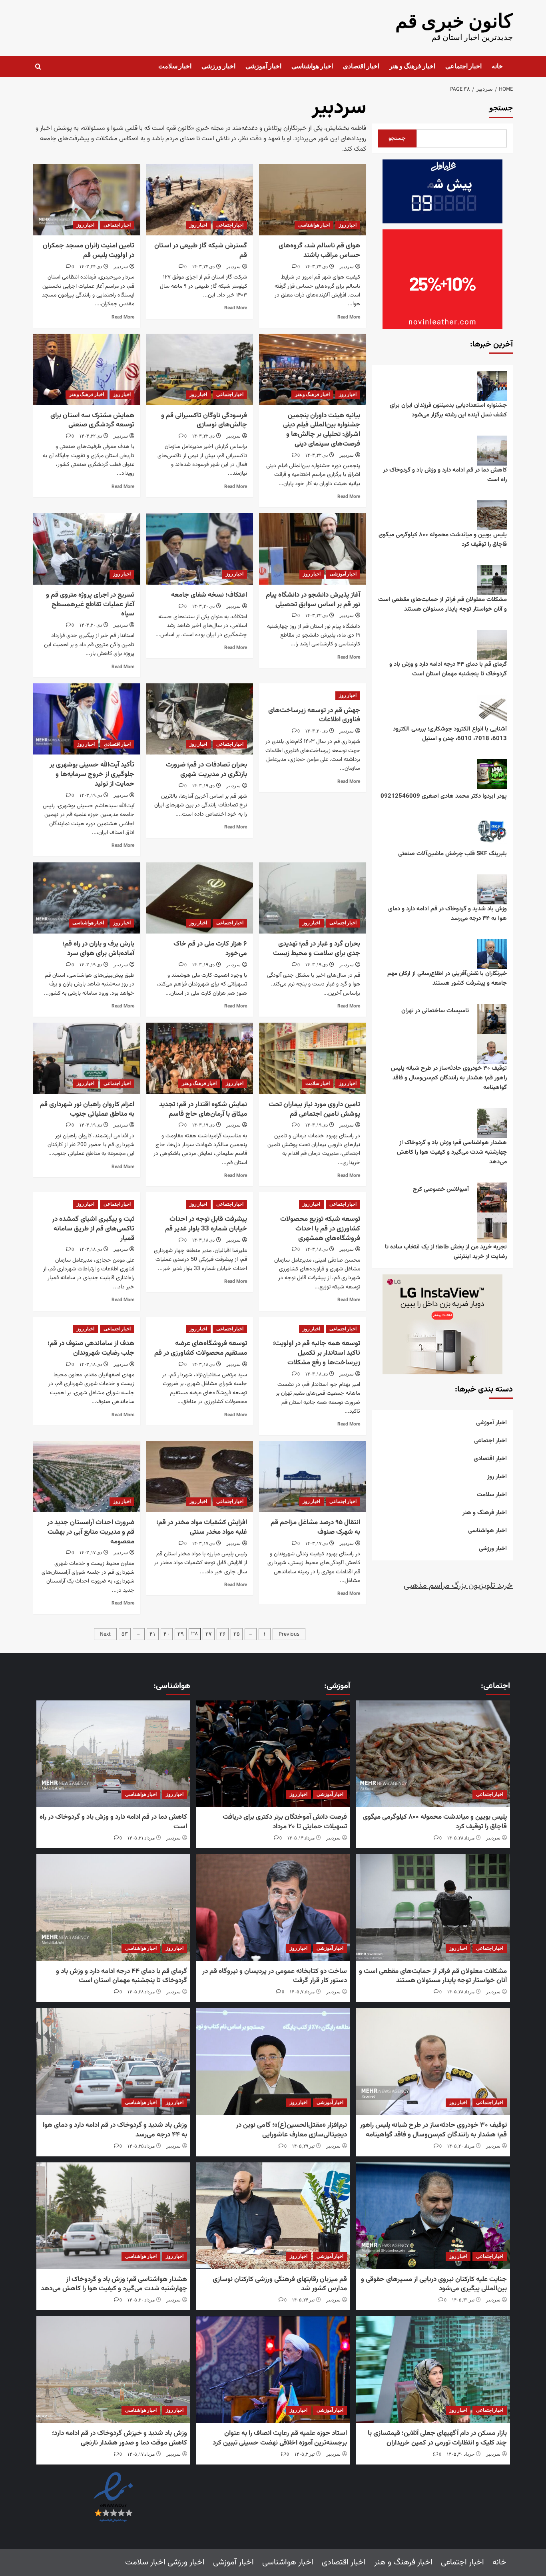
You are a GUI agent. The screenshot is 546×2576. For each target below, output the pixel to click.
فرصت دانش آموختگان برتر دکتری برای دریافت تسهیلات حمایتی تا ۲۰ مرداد (285, 1822)
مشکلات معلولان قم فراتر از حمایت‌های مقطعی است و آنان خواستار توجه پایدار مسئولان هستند (442, 604)
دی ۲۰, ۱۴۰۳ (203, 606)
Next (105, 1634)
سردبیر (347, 267)
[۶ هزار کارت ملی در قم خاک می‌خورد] (200, 898)
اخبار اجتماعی (463, 66)
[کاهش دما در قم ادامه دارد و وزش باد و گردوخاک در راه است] (113, 1754)
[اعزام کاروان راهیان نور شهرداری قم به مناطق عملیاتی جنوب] (87, 1058)
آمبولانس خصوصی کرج (441, 1189)
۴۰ (167, 1634)
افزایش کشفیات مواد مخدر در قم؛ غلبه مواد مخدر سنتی (202, 1527)
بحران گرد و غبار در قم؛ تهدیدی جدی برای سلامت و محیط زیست (317, 949)
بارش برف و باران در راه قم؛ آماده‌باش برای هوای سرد (98, 949)
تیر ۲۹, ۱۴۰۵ (303, 2146)
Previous (289, 1634)
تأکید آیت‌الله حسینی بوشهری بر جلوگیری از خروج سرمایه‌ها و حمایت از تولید (92, 774)
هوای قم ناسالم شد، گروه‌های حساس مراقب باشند (319, 251)
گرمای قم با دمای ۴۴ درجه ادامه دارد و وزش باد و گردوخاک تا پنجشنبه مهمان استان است (448, 669)
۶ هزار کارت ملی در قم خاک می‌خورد (210, 949)
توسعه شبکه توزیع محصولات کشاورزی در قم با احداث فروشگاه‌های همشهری (320, 1229)
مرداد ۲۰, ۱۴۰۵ (461, 2146)
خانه (497, 66)
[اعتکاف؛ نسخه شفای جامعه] (200, 549)
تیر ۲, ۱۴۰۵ (304, 2454)
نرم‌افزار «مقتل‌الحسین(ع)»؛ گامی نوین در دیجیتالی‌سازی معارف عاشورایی (291, 2130)
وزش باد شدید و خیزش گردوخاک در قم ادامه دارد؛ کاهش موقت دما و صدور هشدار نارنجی (120, 2438)
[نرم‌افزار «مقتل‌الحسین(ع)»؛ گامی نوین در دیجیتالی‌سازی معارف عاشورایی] (273, 2061)
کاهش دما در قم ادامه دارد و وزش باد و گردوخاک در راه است (445, 475)
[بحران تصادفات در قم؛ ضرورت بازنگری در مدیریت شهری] (200, 719)
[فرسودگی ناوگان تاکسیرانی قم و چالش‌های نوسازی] (200, 369)
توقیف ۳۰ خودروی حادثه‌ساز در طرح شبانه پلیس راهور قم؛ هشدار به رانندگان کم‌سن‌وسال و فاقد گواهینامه (449, 1078)
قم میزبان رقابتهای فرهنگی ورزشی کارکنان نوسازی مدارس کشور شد (280, 2284)
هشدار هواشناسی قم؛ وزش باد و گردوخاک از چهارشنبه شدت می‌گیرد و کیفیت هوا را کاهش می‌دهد (452, 1152)
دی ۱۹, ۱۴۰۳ (203, 786)
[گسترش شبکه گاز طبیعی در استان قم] (200, 200)
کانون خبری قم (454, 22)
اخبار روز (348, 225)
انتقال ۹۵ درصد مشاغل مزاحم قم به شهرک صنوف (315, 1527)
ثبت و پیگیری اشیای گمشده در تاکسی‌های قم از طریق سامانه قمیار (93, 1229)
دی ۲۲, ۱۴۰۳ (316, 455)
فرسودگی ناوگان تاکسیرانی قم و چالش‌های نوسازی (204, 420)
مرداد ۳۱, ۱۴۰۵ (141, 1838)
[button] (38, 67)
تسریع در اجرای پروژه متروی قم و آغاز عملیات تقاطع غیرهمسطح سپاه (90, 605)
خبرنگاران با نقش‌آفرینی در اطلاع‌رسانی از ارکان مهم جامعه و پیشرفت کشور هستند (447, 978)
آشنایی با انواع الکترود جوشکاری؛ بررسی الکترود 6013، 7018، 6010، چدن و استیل (450, 734)
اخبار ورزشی (218, 66)
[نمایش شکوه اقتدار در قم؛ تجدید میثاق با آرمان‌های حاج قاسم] (200, 1058)
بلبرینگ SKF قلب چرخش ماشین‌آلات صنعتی (452, 854)
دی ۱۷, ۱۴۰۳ (316, 1544)
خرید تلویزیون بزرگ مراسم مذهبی (458, 1586)
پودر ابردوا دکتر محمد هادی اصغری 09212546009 (444, 796)
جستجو (501, 108)
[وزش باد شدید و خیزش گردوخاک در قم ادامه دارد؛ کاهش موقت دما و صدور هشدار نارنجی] (113, 2370)
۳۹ (181, 1634)
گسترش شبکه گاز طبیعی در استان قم (201, 251)
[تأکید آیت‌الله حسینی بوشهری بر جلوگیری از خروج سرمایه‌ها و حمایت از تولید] (87, 719)
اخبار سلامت (175, 66)
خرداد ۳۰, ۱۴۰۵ (460, 2454)
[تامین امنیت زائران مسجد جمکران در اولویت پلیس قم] (87, 200)
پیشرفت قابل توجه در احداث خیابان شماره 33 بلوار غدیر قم (206, 1224)
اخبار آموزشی (263, 66)
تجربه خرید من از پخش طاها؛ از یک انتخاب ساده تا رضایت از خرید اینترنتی (446, 1252)
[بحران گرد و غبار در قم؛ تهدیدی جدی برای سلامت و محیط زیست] (312, 898)
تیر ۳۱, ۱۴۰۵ (463, 2300)
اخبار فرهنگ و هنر (412, 66)
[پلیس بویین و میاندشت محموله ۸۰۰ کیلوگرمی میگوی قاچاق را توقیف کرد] (433, 1754)
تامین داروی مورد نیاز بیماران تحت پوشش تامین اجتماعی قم (314, 1109)
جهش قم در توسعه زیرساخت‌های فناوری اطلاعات (314, 715)
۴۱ (153, 1634)
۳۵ (237, 1634)
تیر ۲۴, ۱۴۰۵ (303, 2300)
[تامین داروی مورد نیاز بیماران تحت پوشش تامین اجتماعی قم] (312, 1058)
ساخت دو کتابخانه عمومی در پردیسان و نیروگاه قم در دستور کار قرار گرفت (275, 1976)
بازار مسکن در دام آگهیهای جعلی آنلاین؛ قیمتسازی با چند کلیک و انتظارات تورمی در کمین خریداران (437, 2438)
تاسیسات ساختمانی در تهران (435, 1011)
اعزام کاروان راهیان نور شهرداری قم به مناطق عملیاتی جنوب (87, 1109)
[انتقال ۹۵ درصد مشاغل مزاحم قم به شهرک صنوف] (312, 1477)
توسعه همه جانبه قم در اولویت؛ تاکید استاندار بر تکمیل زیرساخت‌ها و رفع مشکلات (317, 1353)
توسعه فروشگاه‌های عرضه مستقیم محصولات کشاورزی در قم (201, 1348)
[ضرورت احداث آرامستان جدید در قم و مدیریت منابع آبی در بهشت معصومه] (87, 1477)
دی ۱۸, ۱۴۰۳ (316, 1249)
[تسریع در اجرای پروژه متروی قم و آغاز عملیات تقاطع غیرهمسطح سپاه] (87, 549)
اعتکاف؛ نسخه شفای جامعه (209, 595)
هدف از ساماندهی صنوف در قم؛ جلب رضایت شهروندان (91, 1348)
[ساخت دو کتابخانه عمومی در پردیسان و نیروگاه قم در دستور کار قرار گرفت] (273, 1908)
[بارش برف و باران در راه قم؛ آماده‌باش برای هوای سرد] (87, 898)
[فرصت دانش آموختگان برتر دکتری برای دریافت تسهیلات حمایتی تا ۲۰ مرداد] (273, 1754)
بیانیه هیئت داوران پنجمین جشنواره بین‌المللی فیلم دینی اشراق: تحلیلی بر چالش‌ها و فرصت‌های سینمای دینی (322, 430)
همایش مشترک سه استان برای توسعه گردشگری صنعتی (92, 420)
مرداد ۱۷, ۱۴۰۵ (141, 2454)
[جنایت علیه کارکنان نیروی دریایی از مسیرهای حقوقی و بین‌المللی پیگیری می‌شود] (433, 2216)
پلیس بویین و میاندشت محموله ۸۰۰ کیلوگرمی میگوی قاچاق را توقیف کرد (443, 540)
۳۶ (223, 1634)
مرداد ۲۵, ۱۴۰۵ (141, 2146)
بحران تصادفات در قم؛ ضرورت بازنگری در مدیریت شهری (206, 770)
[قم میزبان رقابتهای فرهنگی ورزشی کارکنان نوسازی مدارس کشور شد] (273, 2216)
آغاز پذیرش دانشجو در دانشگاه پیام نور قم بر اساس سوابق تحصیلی (313, 600)
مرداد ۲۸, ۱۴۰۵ (461, 1838)
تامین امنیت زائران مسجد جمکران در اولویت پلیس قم (89, 251)
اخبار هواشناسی (312, 66)
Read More (349, 317)
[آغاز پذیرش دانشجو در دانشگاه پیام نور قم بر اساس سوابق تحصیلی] (312, 549)
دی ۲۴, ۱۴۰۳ (316, 267)
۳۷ (209, 1634)
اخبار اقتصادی (361, 66)
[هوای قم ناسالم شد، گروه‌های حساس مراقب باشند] (312, 200)
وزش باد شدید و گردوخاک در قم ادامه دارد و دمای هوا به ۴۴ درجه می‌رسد (447, 914)
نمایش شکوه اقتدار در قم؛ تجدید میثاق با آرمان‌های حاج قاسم (203, 1109)
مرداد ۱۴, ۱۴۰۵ (301, 1838)
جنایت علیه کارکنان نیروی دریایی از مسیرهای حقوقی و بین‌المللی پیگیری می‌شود (434, 2284)
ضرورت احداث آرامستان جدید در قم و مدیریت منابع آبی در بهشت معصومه (91, 1532)
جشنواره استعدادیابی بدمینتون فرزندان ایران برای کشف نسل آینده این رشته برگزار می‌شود (448, 410)
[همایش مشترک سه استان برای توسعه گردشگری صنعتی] (87, 369)
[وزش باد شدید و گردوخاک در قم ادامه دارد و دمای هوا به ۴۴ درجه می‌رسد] (113, 2061)
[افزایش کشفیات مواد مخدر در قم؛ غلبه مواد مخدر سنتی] (200, 1477)
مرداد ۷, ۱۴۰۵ (302, 1992)
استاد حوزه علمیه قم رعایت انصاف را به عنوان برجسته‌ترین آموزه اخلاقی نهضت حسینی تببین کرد (280, 2438)
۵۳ (125, 1634)
